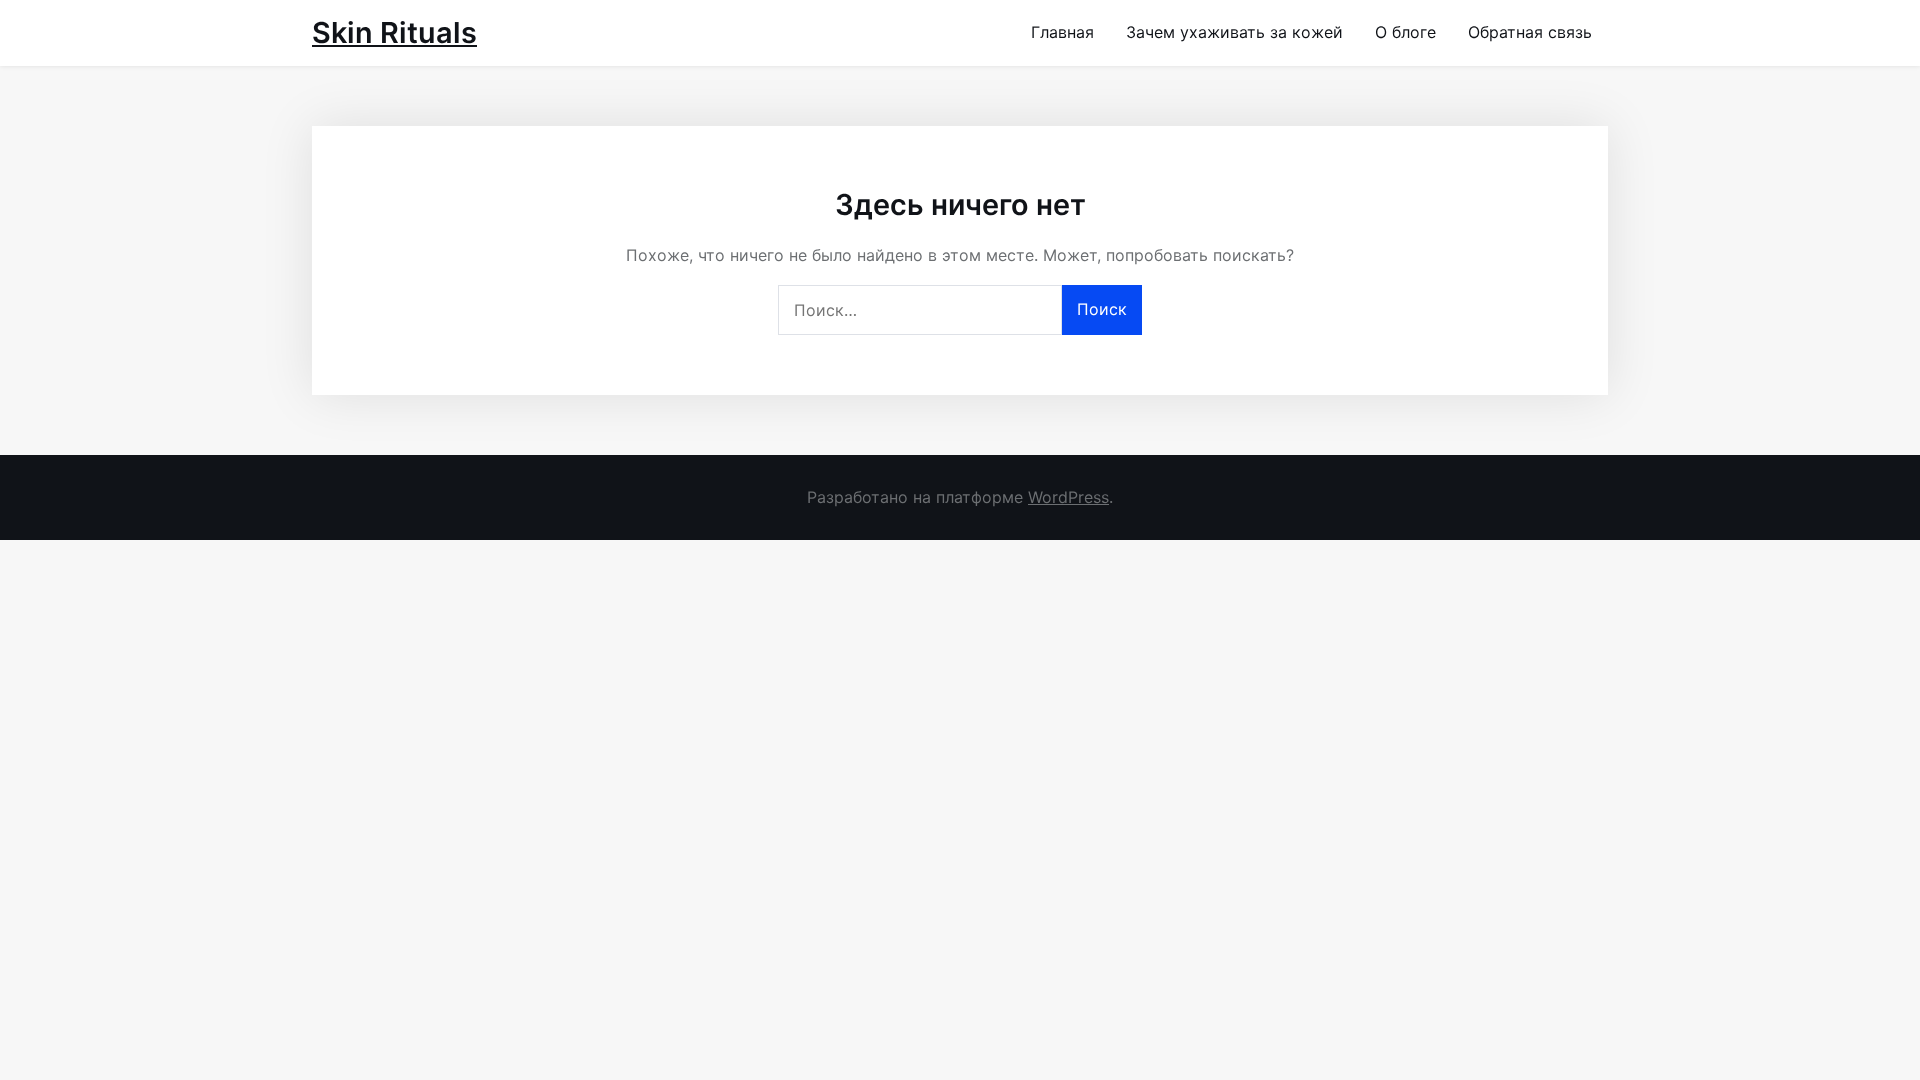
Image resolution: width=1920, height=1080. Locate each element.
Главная (1062, 32)
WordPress (1068, 497)
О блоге (1405, 32)
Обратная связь (1530, 32)
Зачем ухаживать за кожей (1234, 32)
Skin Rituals (394, 32)
